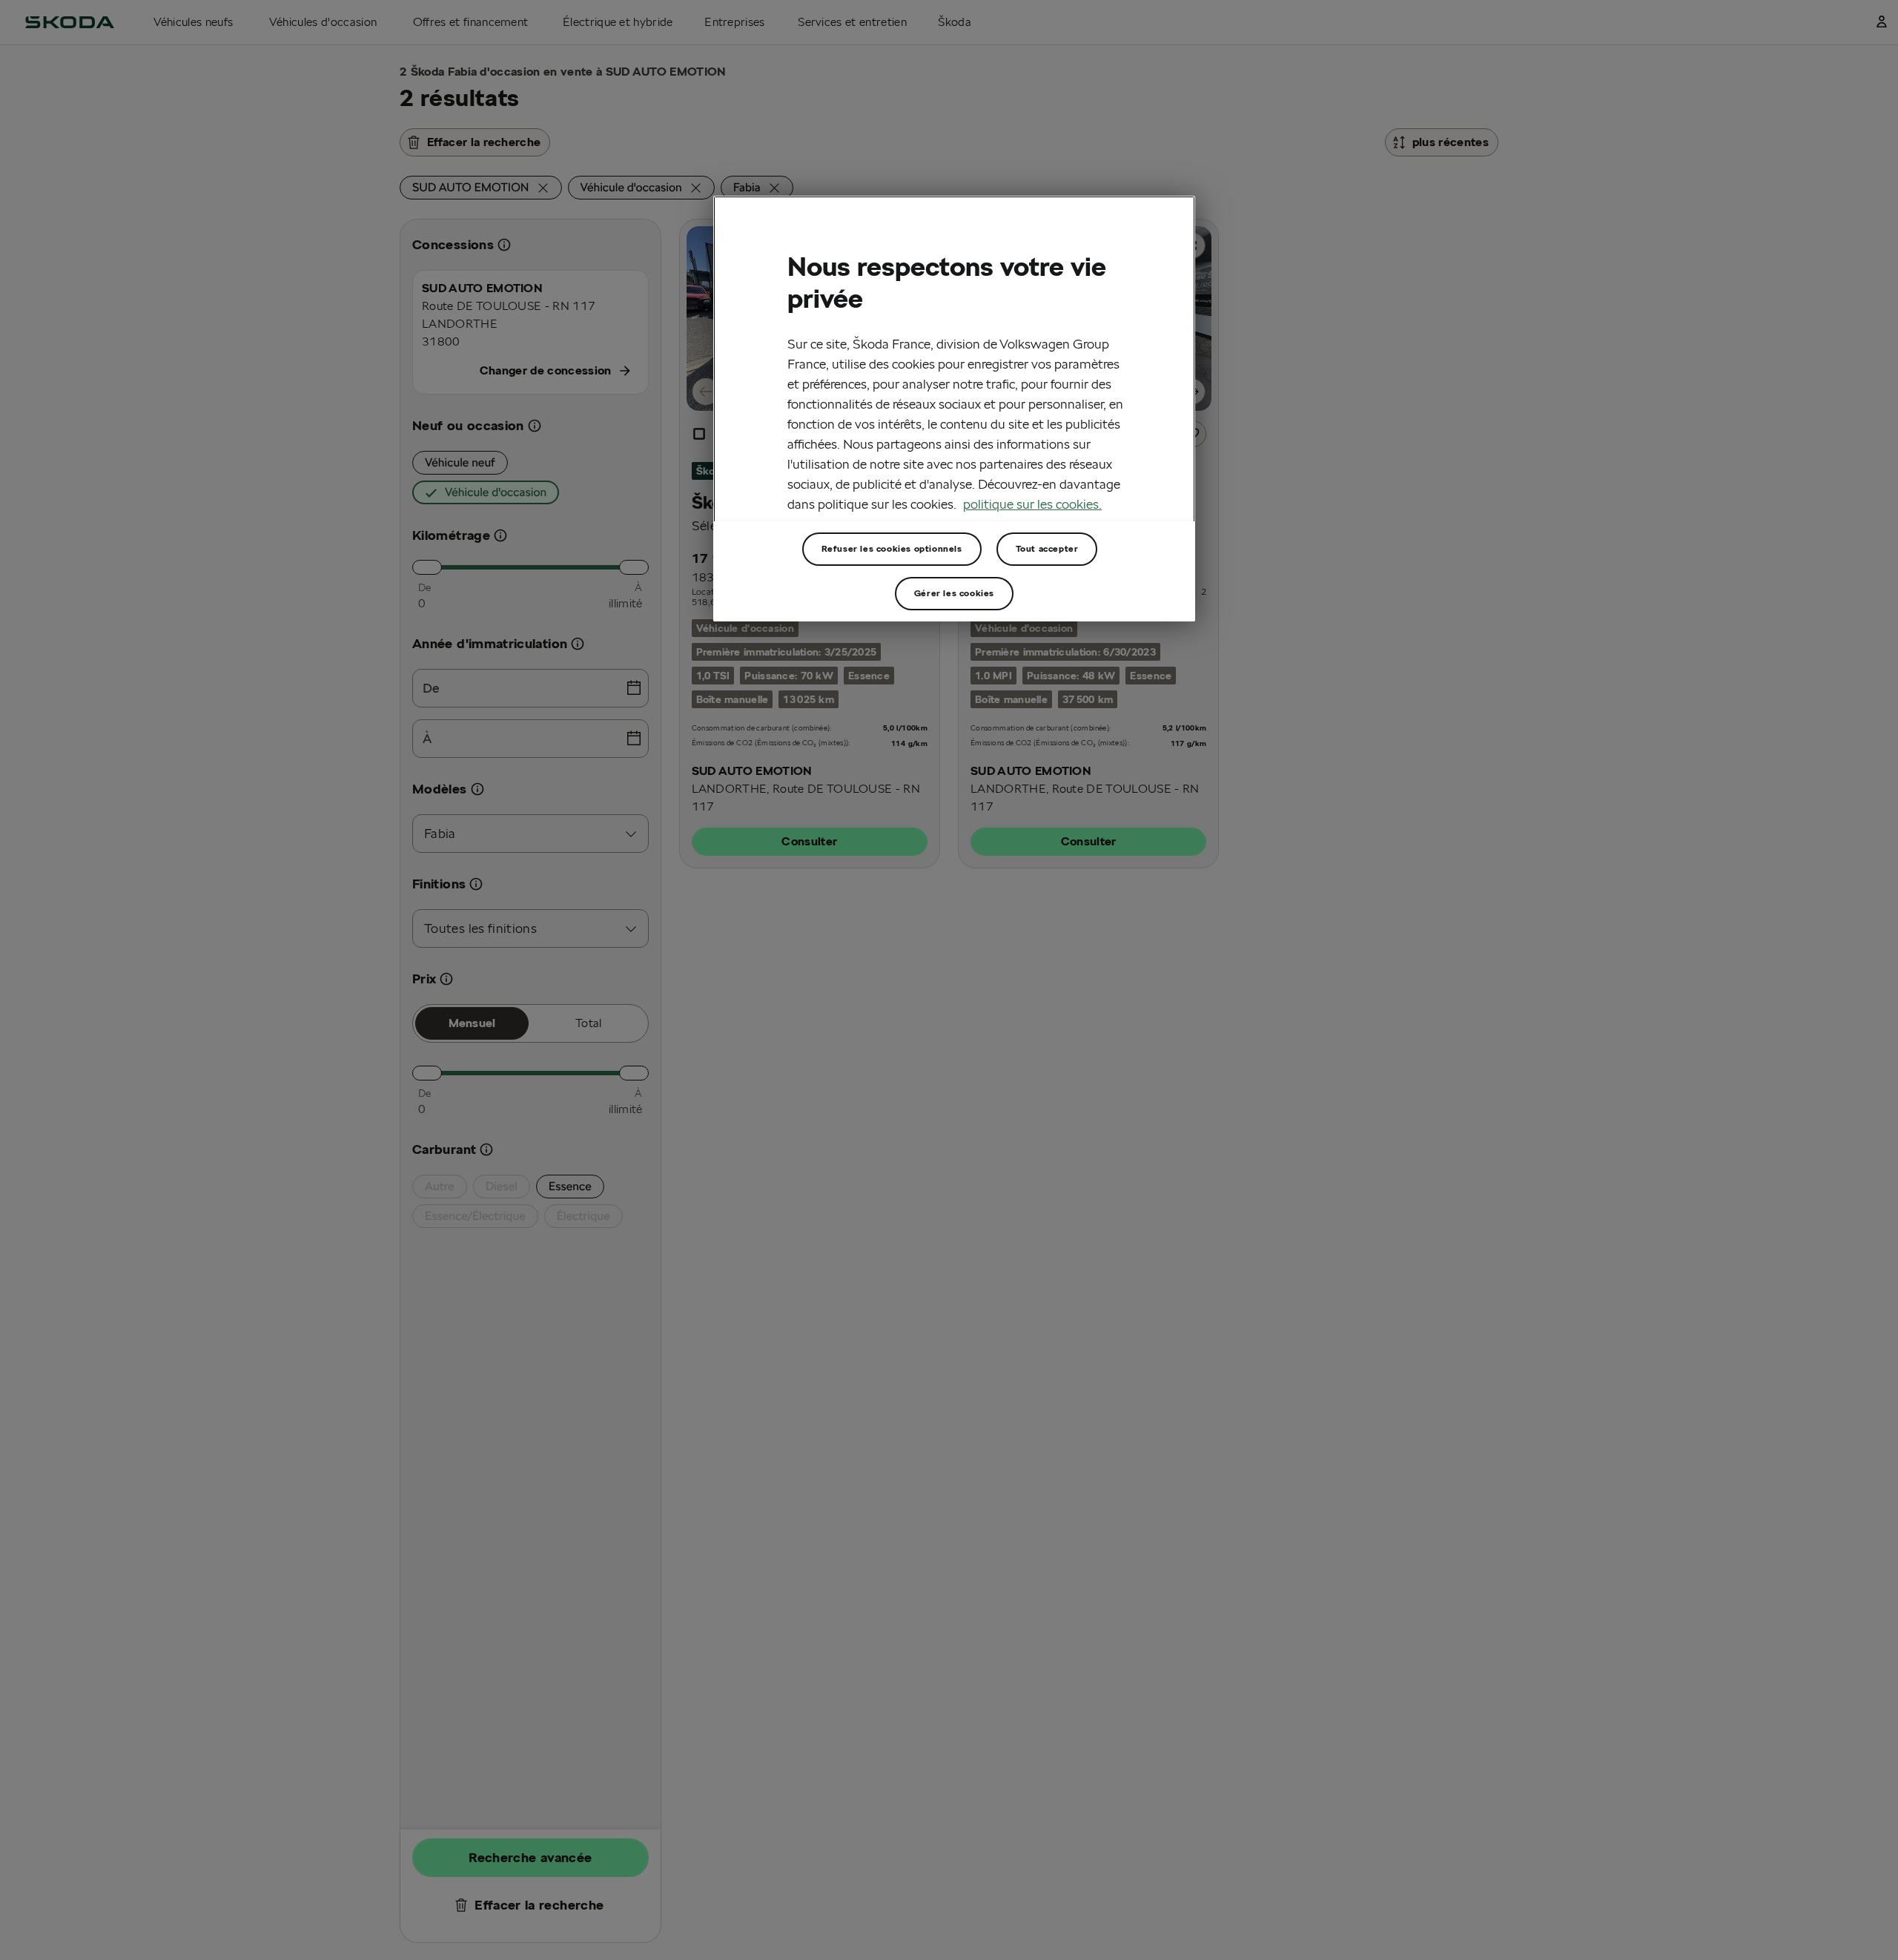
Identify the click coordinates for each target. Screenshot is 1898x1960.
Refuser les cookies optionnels (892, 548)
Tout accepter (1047, 548)
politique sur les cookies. (1032, 504)
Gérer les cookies (954, 593)
